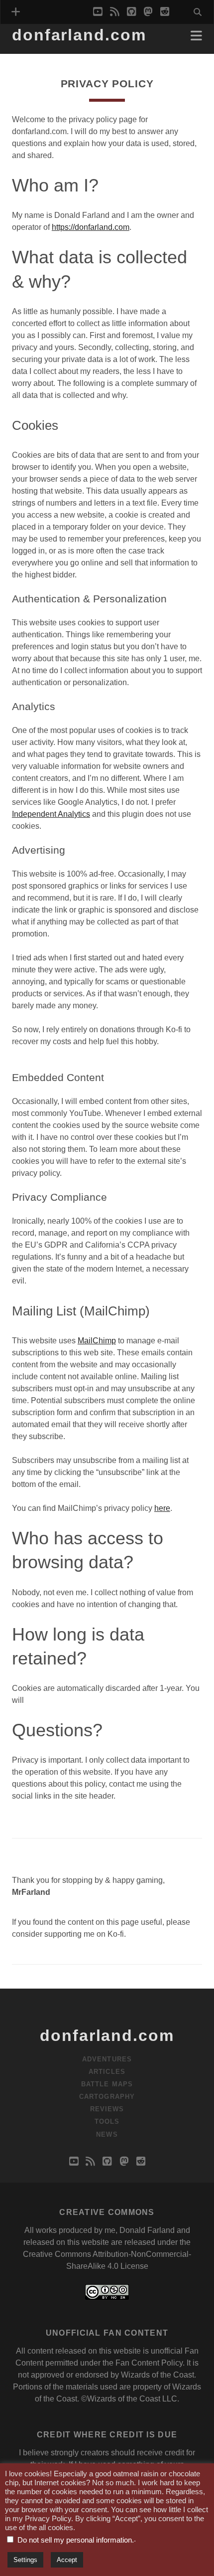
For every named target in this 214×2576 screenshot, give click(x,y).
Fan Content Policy (149, 2363)
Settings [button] (25, 2560)
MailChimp (97, 1341)
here (162, 1508)
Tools (107, 2121)
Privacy (28, 51)
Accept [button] (67, 2560)
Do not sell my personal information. (76, 2540)
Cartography (107, 2097)
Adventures (107, 2059)
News (107, 2134)
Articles (107, 2072)
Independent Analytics (51, 814)
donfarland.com (79, 35)
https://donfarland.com (91, 227)
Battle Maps (107, 2084)
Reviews (107, 2109)
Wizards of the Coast (158, 2375)
